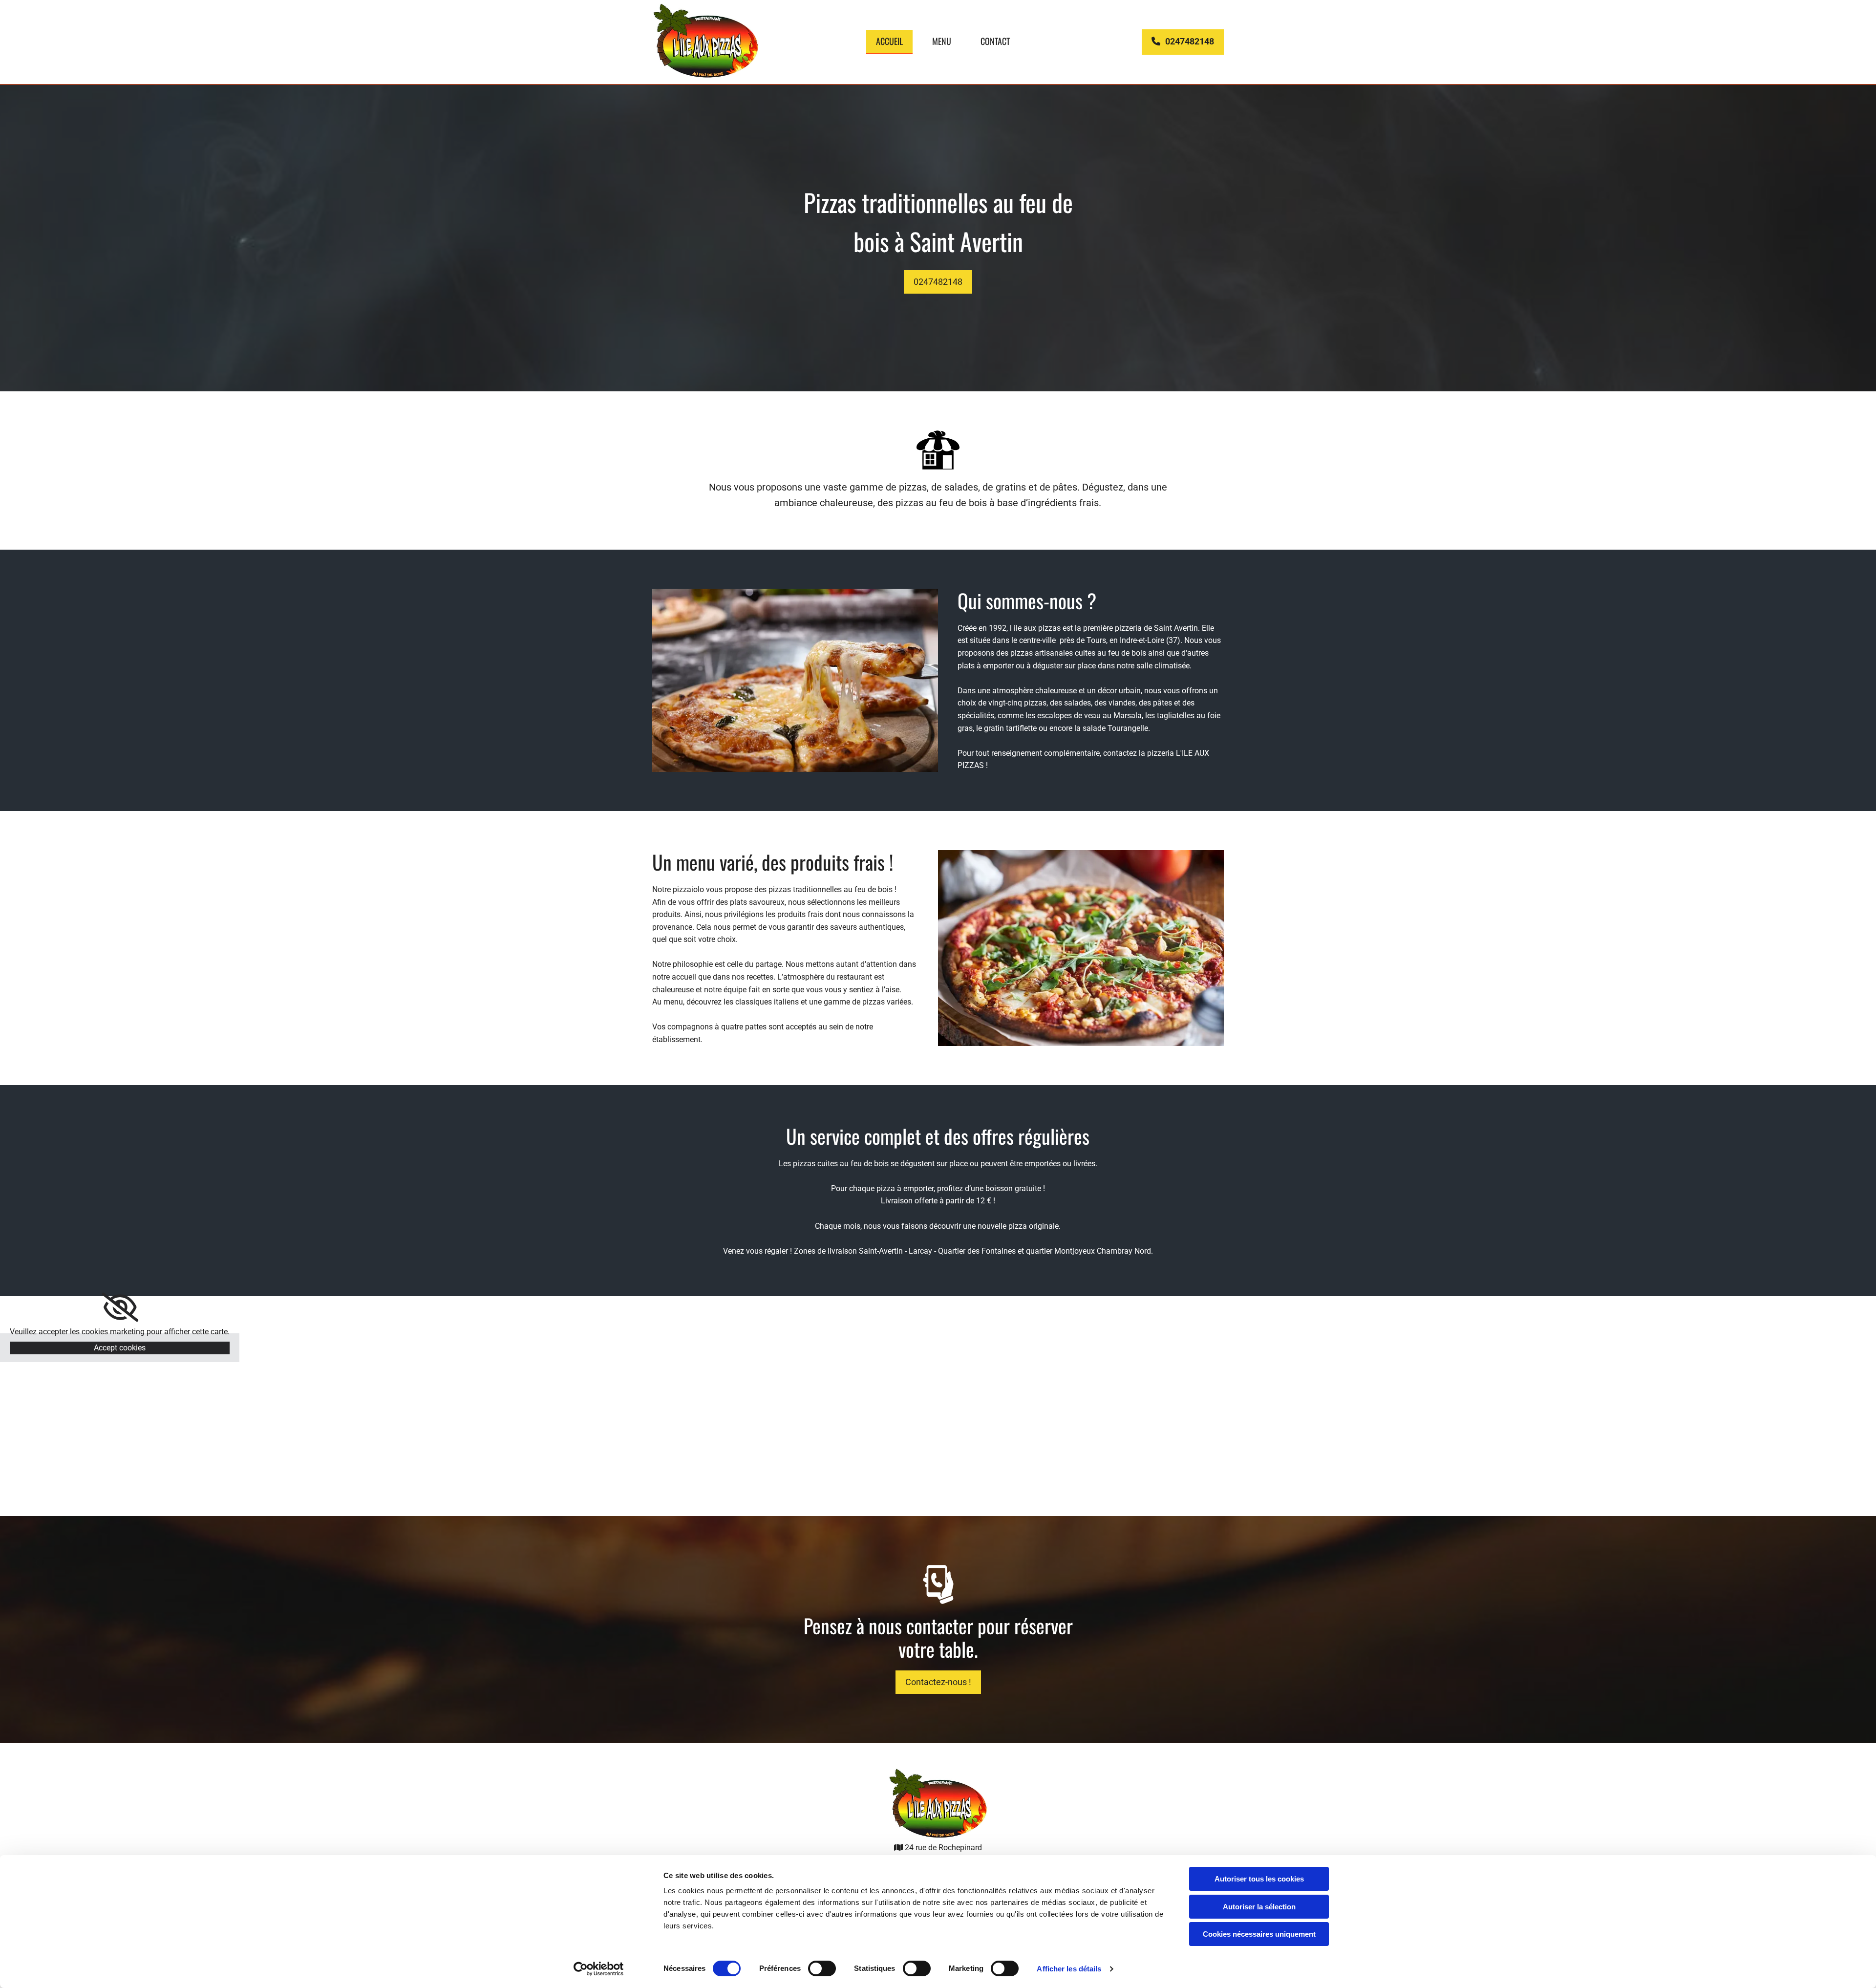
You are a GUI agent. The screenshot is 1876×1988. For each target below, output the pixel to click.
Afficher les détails (1069, 1969)
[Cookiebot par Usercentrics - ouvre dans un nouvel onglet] (599, 1969)
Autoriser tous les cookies (1259, 1879)
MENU (942, 41)
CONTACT (995, 41)
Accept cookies (120, 1348)
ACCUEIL (889, 41)
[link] (120, 1307)
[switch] (822, 1968)
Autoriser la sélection (1259, 1907)
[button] (1183, 42)
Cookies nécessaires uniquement (1259, 1934)
